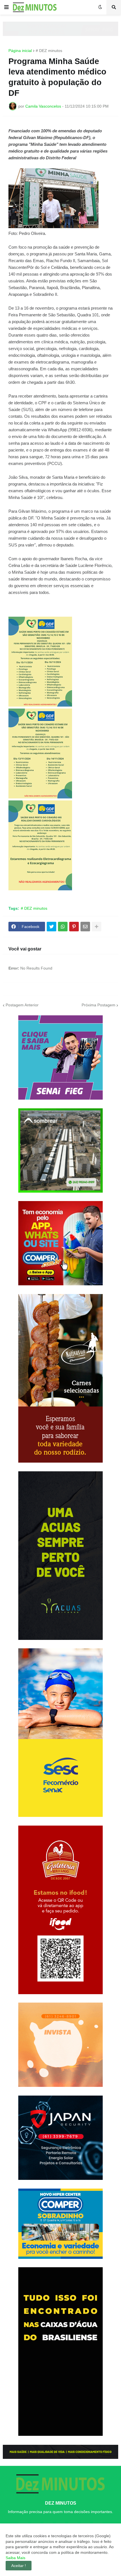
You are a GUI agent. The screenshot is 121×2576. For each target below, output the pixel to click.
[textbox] (60, 510)
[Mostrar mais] (97, 927)
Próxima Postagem (98, 1005)
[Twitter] (51, 927)
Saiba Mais (15, 2558)
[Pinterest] (74, 927)
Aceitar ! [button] (19, 2566)
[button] (6, 7)
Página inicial (20, 51)
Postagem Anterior (22, 1005)
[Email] (85, 927)
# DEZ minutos (49, 51)
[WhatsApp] (63, 927)
